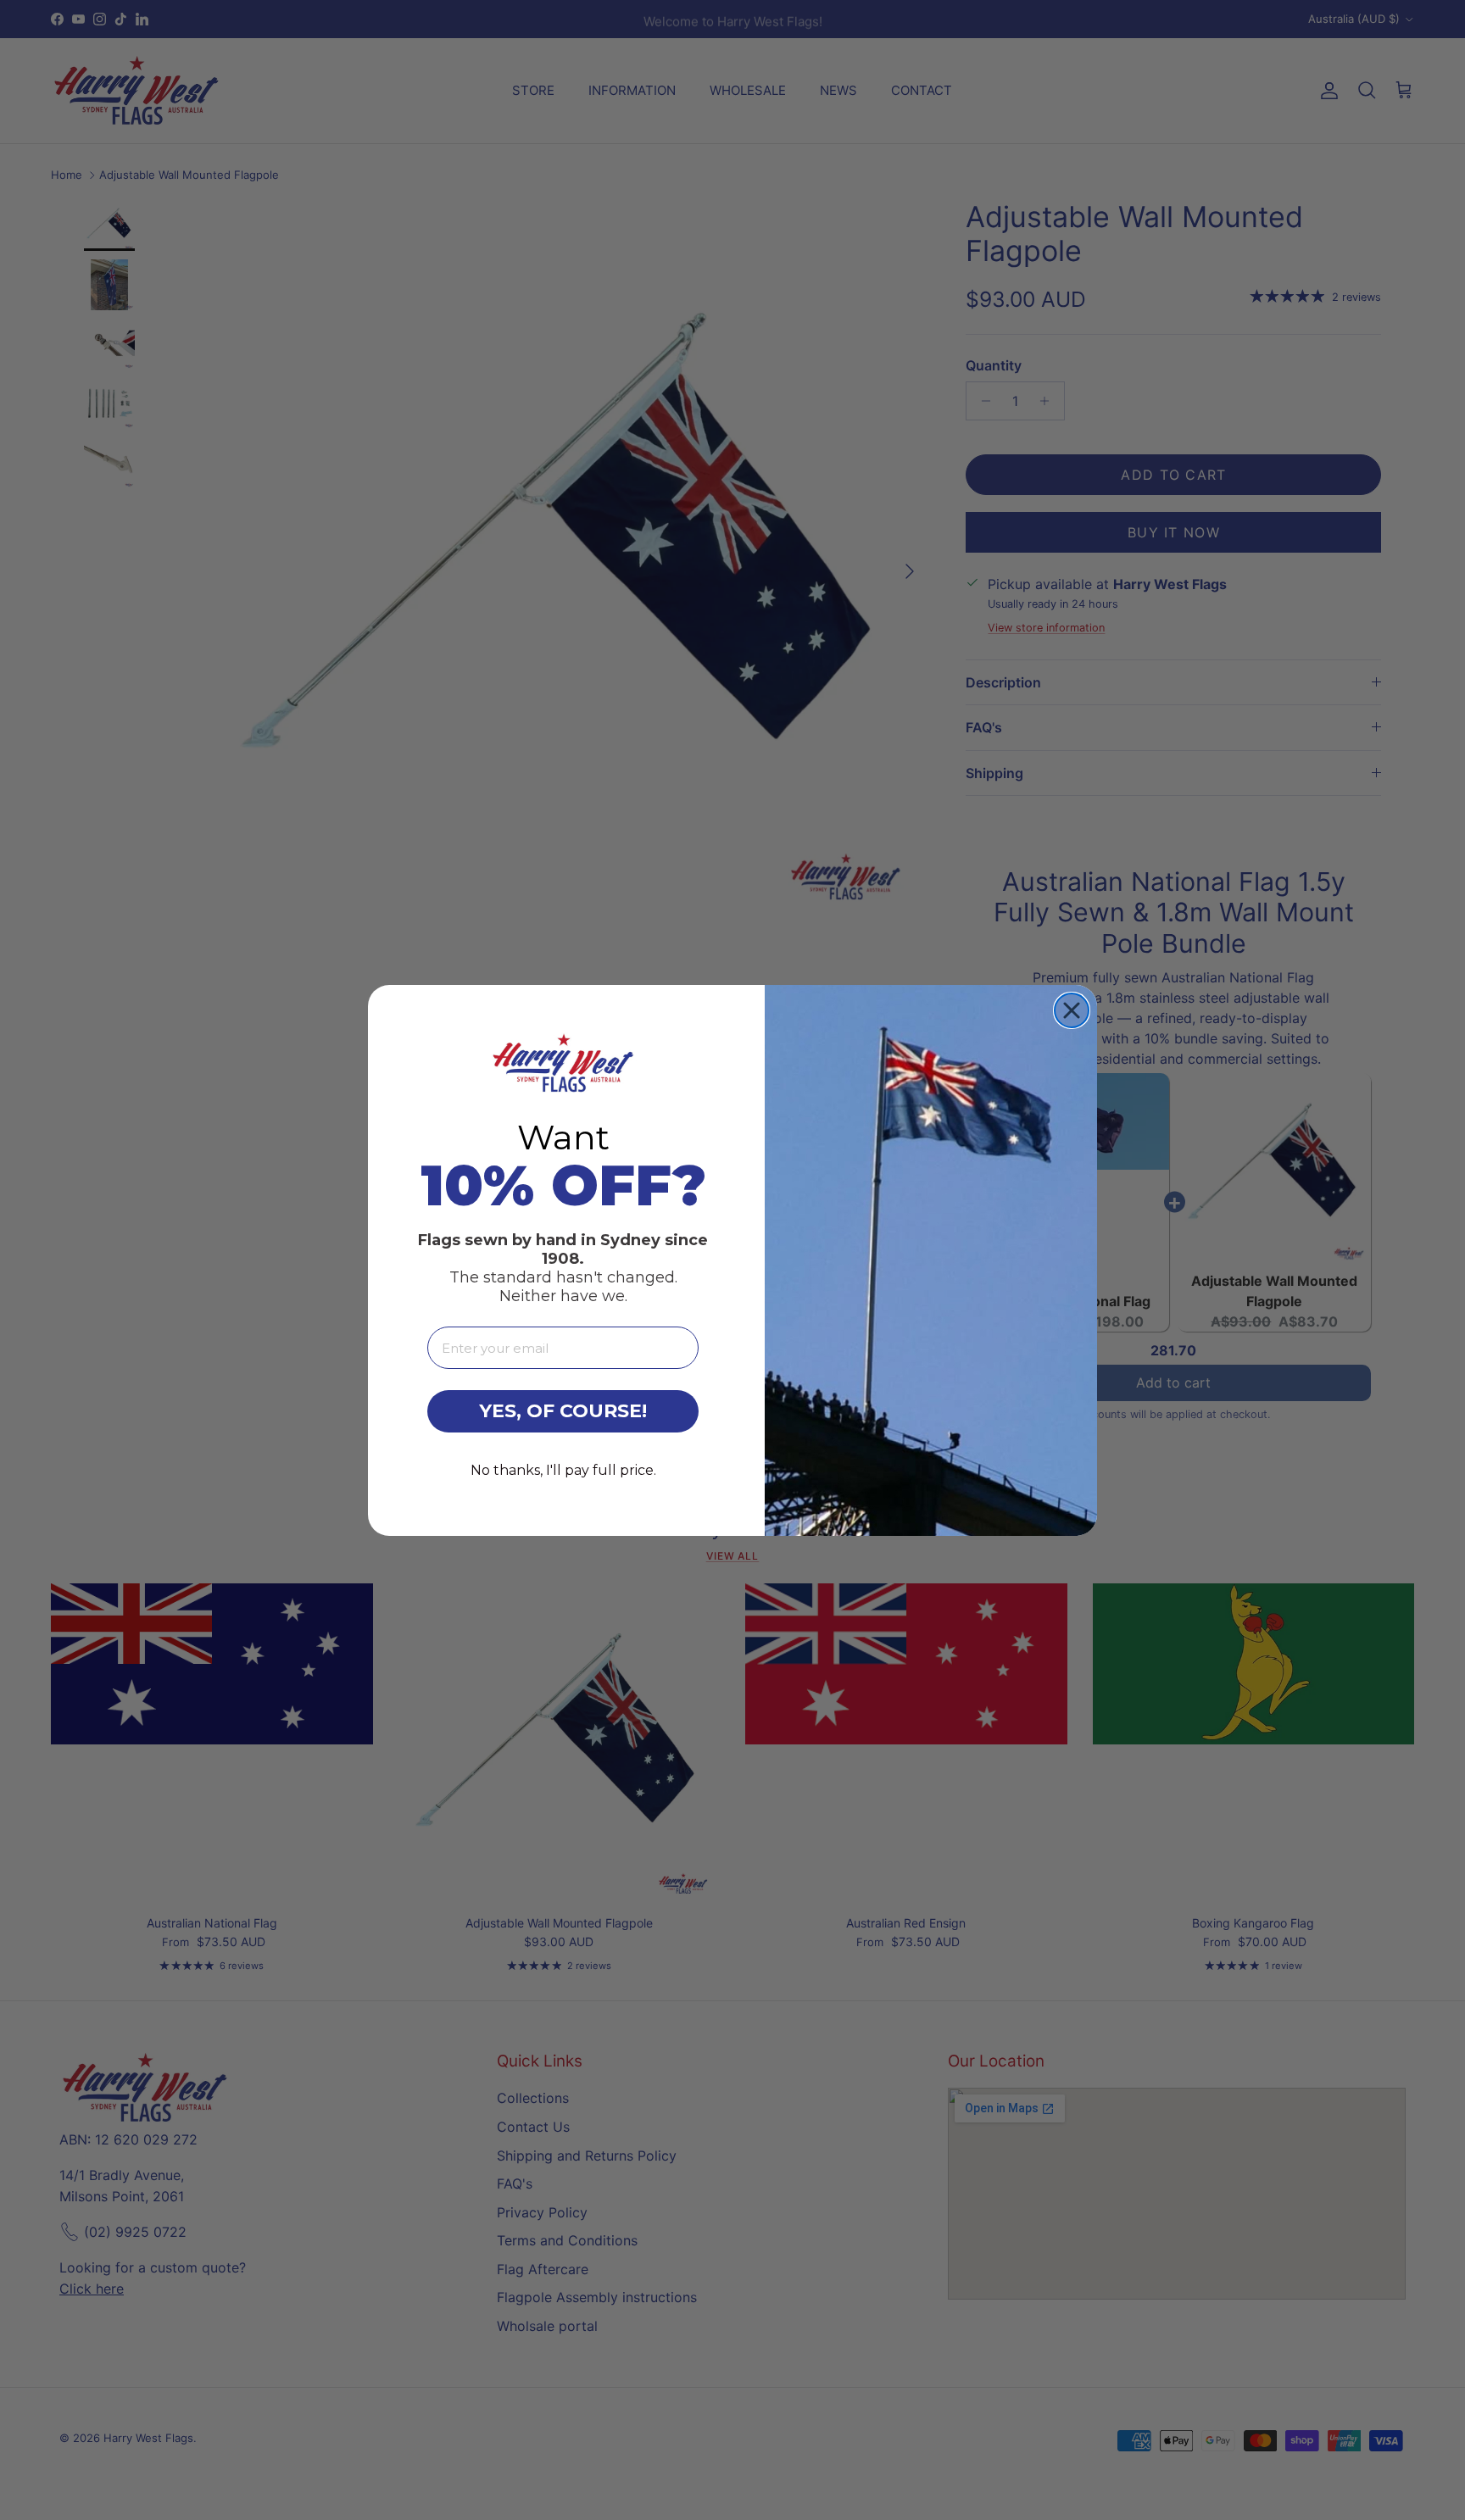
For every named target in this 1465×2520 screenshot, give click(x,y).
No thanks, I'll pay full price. (563, 1470)
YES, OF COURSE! (563, 1411)
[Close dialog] (1072, 1010)
